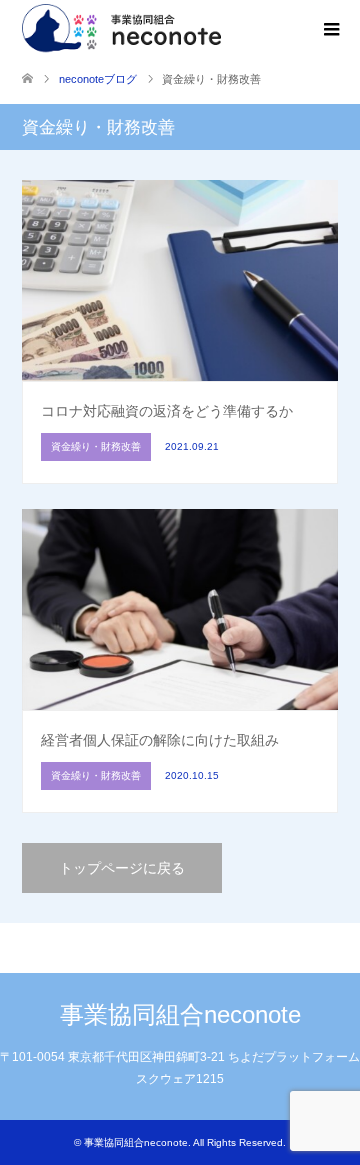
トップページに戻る (122, 868)
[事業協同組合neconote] (124, 29)
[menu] (330, 30)
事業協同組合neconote (180, 1014)
